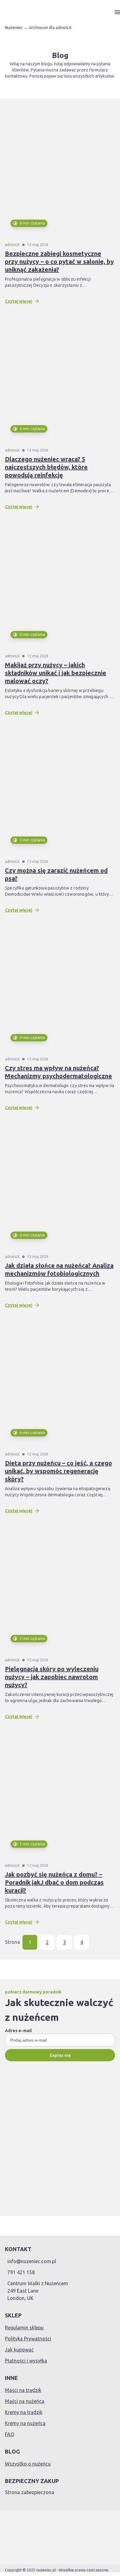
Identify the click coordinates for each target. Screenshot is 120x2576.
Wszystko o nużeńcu (28, 2464)
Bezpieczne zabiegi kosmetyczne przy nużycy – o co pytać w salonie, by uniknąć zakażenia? (59, 261)
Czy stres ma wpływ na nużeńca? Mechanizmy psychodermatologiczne (58, 1072)
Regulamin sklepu (24, 2328)
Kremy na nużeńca (25, 2423)
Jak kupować (19, 2350)
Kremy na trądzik (24, 2412)
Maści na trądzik (23, 2390)
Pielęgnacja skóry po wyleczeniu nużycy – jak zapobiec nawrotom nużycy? (52, 1677)
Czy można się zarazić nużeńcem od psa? (56, 874)
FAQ (10, 2434)
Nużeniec (14, 28)
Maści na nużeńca (25, 2401)
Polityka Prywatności (28, 2339)
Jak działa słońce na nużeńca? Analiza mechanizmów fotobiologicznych (59, 1269)
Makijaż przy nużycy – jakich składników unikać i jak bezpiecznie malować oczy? (56, 673)
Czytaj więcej (19, 301)
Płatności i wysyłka (26, 2361)
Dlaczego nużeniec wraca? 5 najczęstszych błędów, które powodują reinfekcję (46, 467)
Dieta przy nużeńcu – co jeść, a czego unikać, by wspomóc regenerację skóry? (58, 1471)
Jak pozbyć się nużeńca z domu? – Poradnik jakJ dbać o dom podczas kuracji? (54, 1882)
